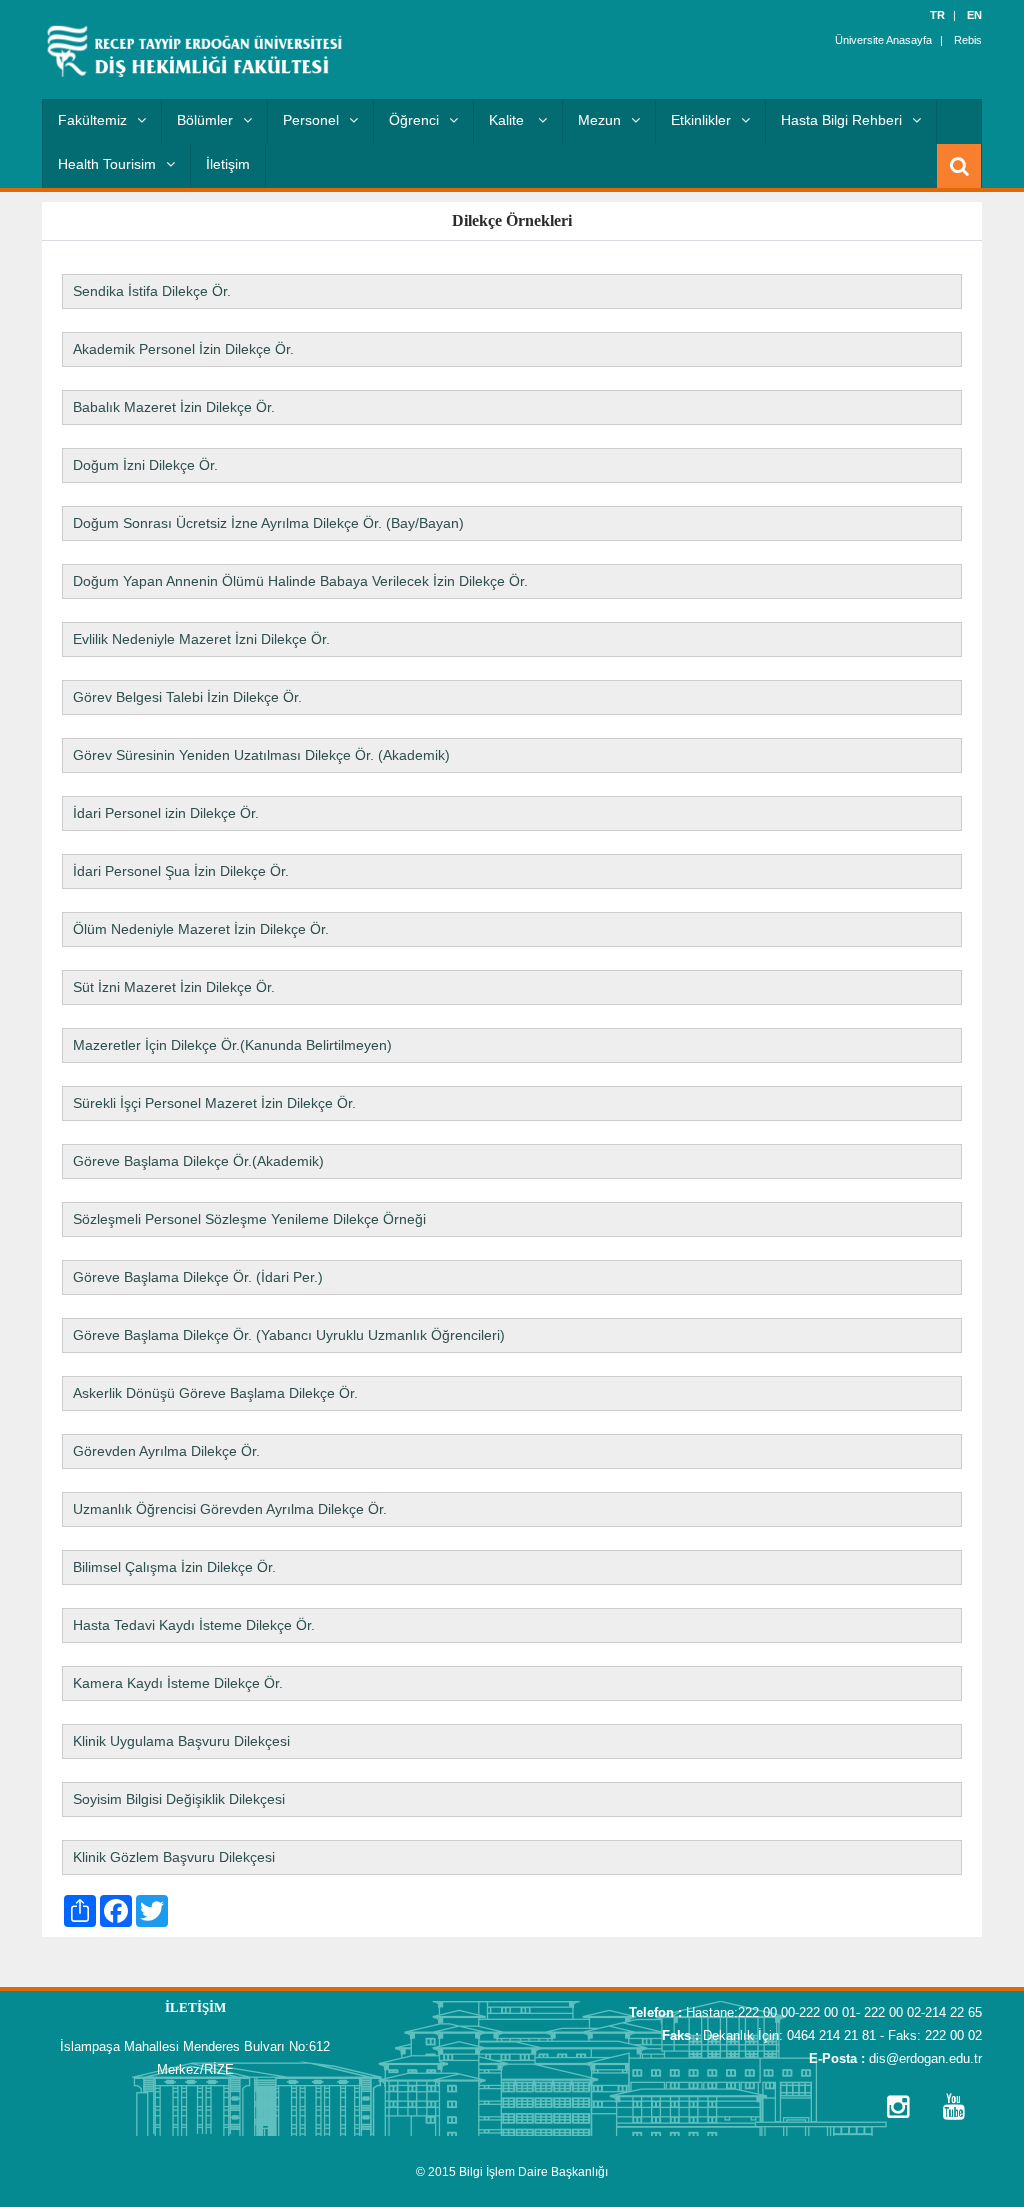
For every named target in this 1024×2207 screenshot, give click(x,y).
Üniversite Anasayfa (883, 40)
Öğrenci (414, 120)
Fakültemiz (92, 120)
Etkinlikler (701, 120)
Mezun (599, 120)
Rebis (968, 40)
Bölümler (205, 120)
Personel (311, 120)
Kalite (508, 120)
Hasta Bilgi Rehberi (841, 120)
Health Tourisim (107, 164)
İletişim (228, 164)
